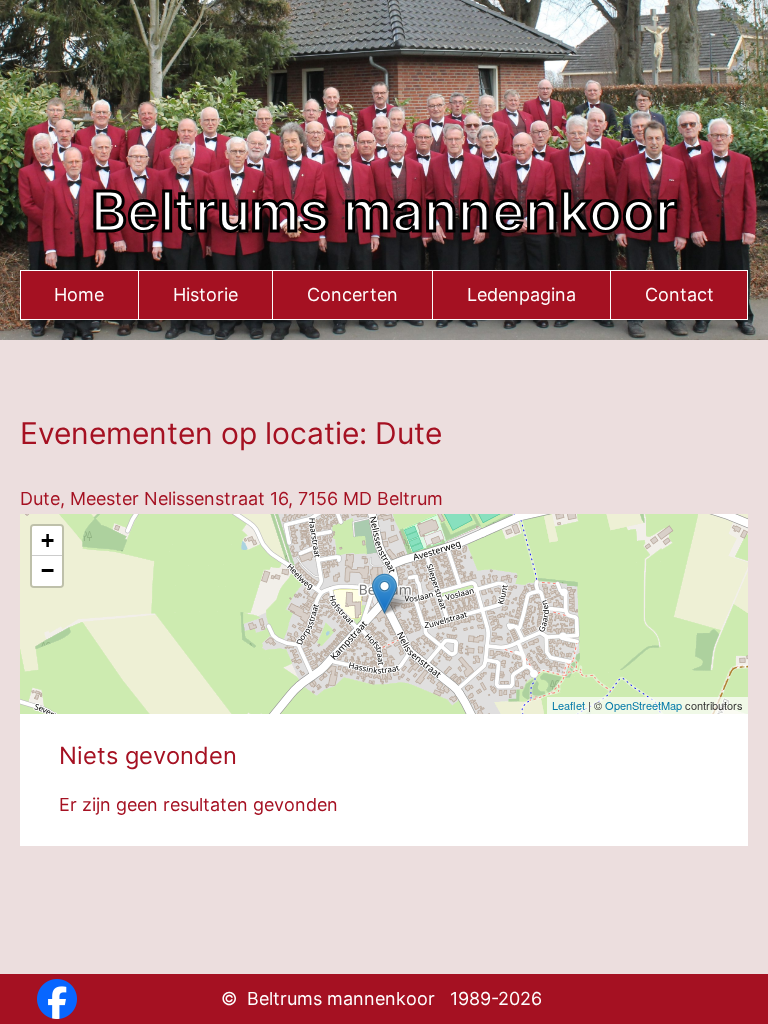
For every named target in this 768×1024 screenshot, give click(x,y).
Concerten (352, 294)
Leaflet (568, 705)
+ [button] (47, 540)
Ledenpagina (521, 294)
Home (79, 294)
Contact (679, 294)
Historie (205, 294)
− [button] (47, 570)
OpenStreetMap (643, 705)
